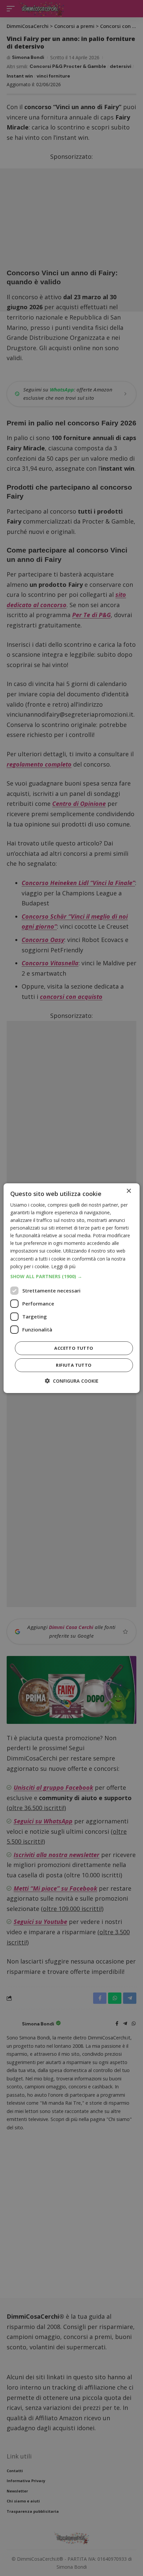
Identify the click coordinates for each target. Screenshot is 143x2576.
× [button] (129, 1191)
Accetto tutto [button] (74, 1348)
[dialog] (72, 1288)
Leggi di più (63, 1266)
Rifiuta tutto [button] (74, 1365)
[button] (72, 1277)
